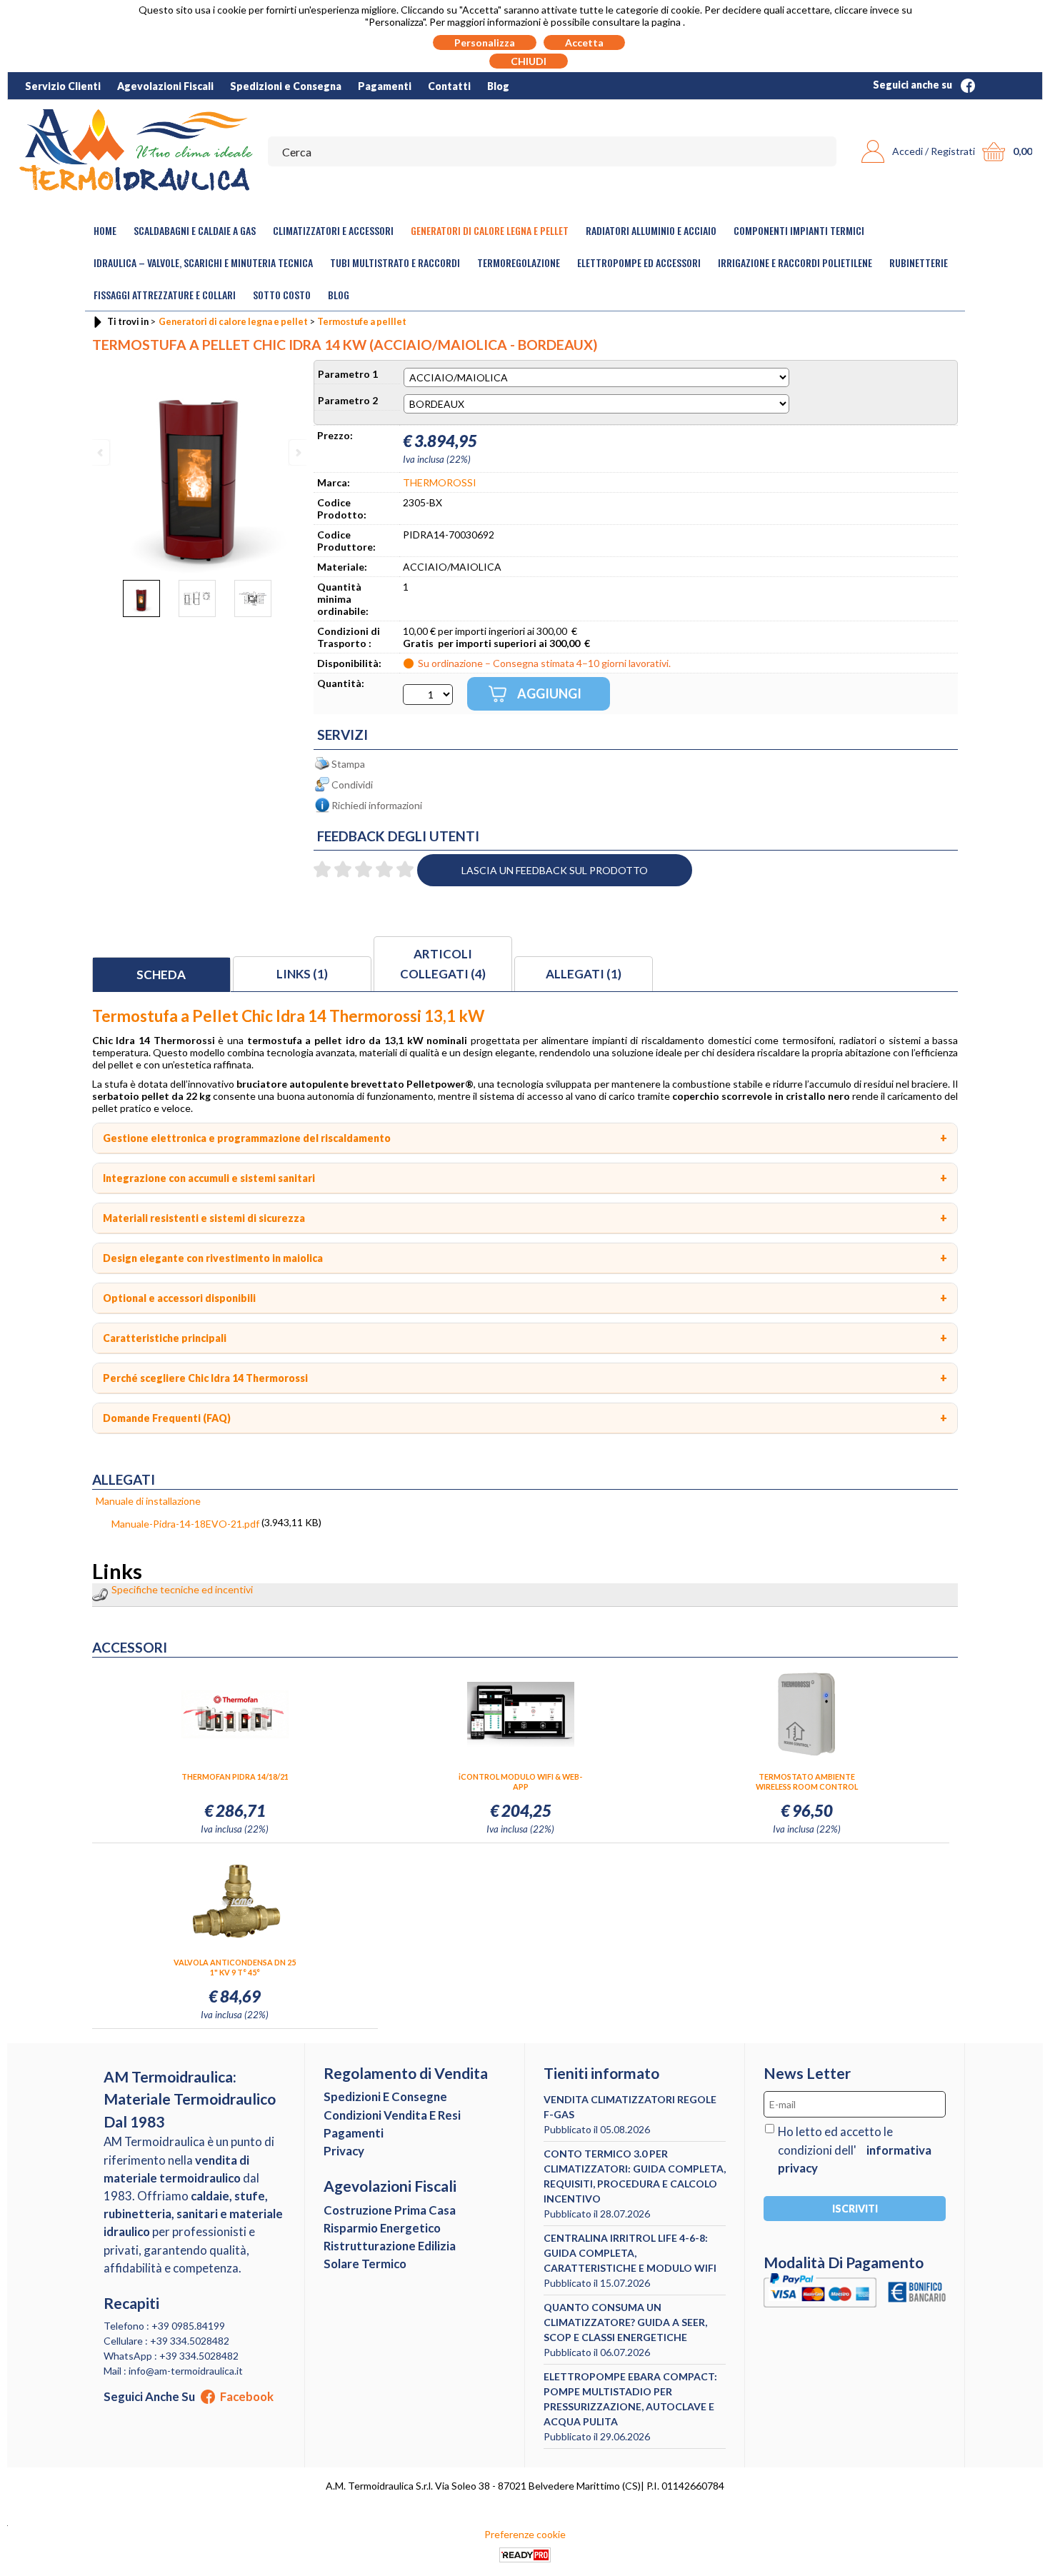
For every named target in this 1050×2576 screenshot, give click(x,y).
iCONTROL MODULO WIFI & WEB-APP (520, 1781)
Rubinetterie (919, 262)
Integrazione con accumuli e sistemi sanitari (209, 1178)
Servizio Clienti (63, 86)
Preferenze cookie (525, 2534)
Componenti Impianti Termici (799, 230)
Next (297, 452)
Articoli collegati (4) (443, 964)
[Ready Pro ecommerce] (525, 2555)
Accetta (584, 42)
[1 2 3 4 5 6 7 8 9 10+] (428, 695)
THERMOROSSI (440, 482)
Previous (101, 452)
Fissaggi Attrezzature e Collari (165, 295)
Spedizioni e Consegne (385, 2096)
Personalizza (485, 42)
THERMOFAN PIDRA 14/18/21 (235, 1776)
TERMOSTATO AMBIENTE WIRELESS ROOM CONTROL (807, 1781)
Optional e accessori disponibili (179, 1298)
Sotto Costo (282, 295)
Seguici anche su (914, 85)
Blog (498, 86)
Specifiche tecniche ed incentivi (182, 1589)
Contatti (449, 86)
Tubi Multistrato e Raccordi (395, 262)
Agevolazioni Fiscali (165, 86)
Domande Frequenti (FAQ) (167, 1418)
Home (105, 230)
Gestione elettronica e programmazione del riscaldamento (247, 1138)
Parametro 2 (348, 400)
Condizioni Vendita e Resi (392, 2115)
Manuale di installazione (148, 1501)
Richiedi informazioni (377, 805)
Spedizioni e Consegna (286, 86)
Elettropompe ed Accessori (639, 262)
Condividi (352, 785)
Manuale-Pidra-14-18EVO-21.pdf (185, 1524)
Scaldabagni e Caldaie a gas (195, 230)
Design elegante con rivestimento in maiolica (213, 1258)
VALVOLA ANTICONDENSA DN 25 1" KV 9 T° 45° (235, 1967)
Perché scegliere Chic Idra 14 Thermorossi (205, 1378)
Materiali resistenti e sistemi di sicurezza (204, 1218)
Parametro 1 (348, 374)
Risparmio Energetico (382, 2228)
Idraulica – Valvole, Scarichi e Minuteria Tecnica (203, 262)
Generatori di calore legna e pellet (490, 230)
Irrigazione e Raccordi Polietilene (795, 262)
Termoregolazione (519, 262)
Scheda (161, 974)
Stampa (348, 764)
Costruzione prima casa (390, 2210)
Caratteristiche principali (165, 1338)
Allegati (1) (584, 974)
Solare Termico (365, 2264)
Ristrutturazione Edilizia (390, 2246)
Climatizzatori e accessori (333, 230)
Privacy (344, 2151)
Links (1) (302, 974)
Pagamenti (385, 86)
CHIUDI (529, 61)
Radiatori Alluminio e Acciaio (651, 230)
